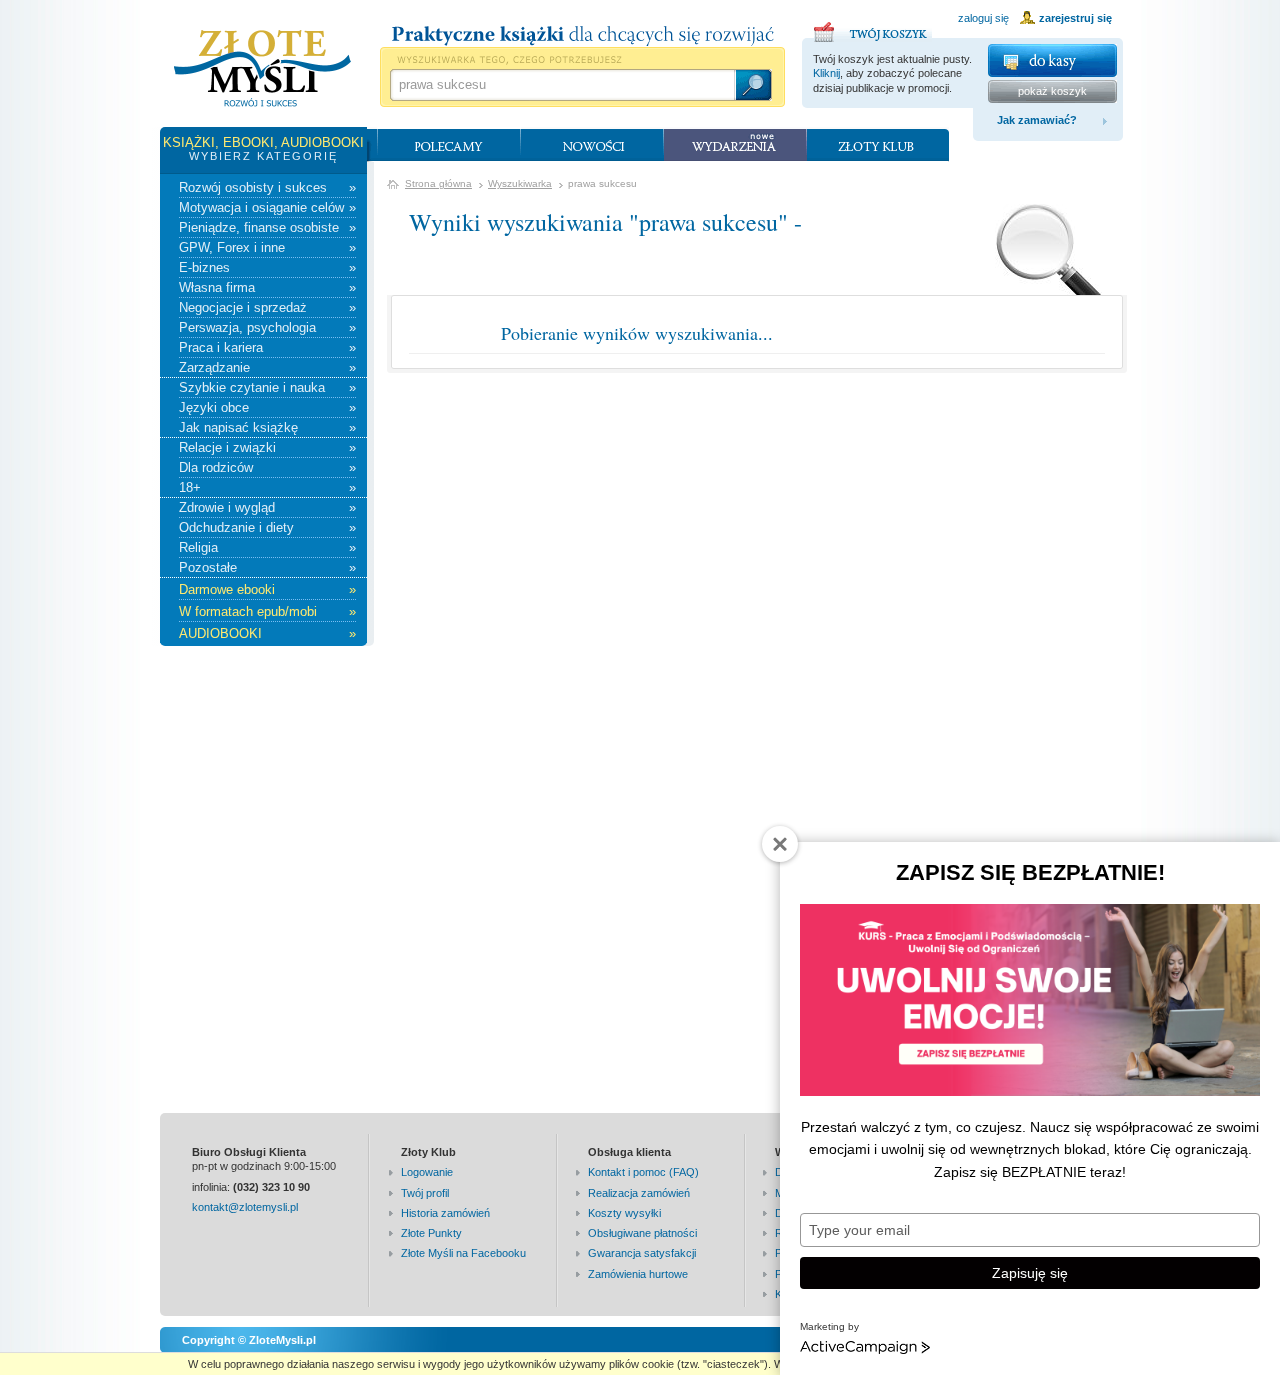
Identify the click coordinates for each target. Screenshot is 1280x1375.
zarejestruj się (1075, 18)
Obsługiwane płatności (642, 1233)
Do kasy (1052, 60)
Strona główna (438, 183)
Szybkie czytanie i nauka (267, 387)
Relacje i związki (267, 447)
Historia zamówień (445, 1213)
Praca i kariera (267, 347)
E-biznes (267, 267)
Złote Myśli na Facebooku (463, 1253)
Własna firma (267, 287)
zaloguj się (983, 18)
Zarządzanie (267, 367)
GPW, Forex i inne (267, 247)
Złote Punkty (431, 1233)
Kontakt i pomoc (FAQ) (643, 1172)
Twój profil (425, 1193)
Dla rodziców (267, 467)
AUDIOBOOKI (267, 633)
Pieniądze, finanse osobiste (267, 227)
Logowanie (427, 1172)
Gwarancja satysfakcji (642, 1253)
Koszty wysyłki (624, 1213)
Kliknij (826, 73)
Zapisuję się (1030, 1273)
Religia (267, 547)
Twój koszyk (873, 29)
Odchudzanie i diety (267, 527)
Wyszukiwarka (520, 183)
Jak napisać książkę (267, 427)
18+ (267, 487)
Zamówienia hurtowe (638, 1274)
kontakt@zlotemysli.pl (245, 1207)
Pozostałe (267, 567)
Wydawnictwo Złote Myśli (262, 69)
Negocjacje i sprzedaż (267, 307)
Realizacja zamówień (639, 1193)
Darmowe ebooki (267, 589)
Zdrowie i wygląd (267, 507)
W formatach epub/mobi (267, 611)
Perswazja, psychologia (267, 327)
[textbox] (562, 85)
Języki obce (267, 407)
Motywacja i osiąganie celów (267, 207)
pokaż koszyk (1052, 91)
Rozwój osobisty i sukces (267, 187)
